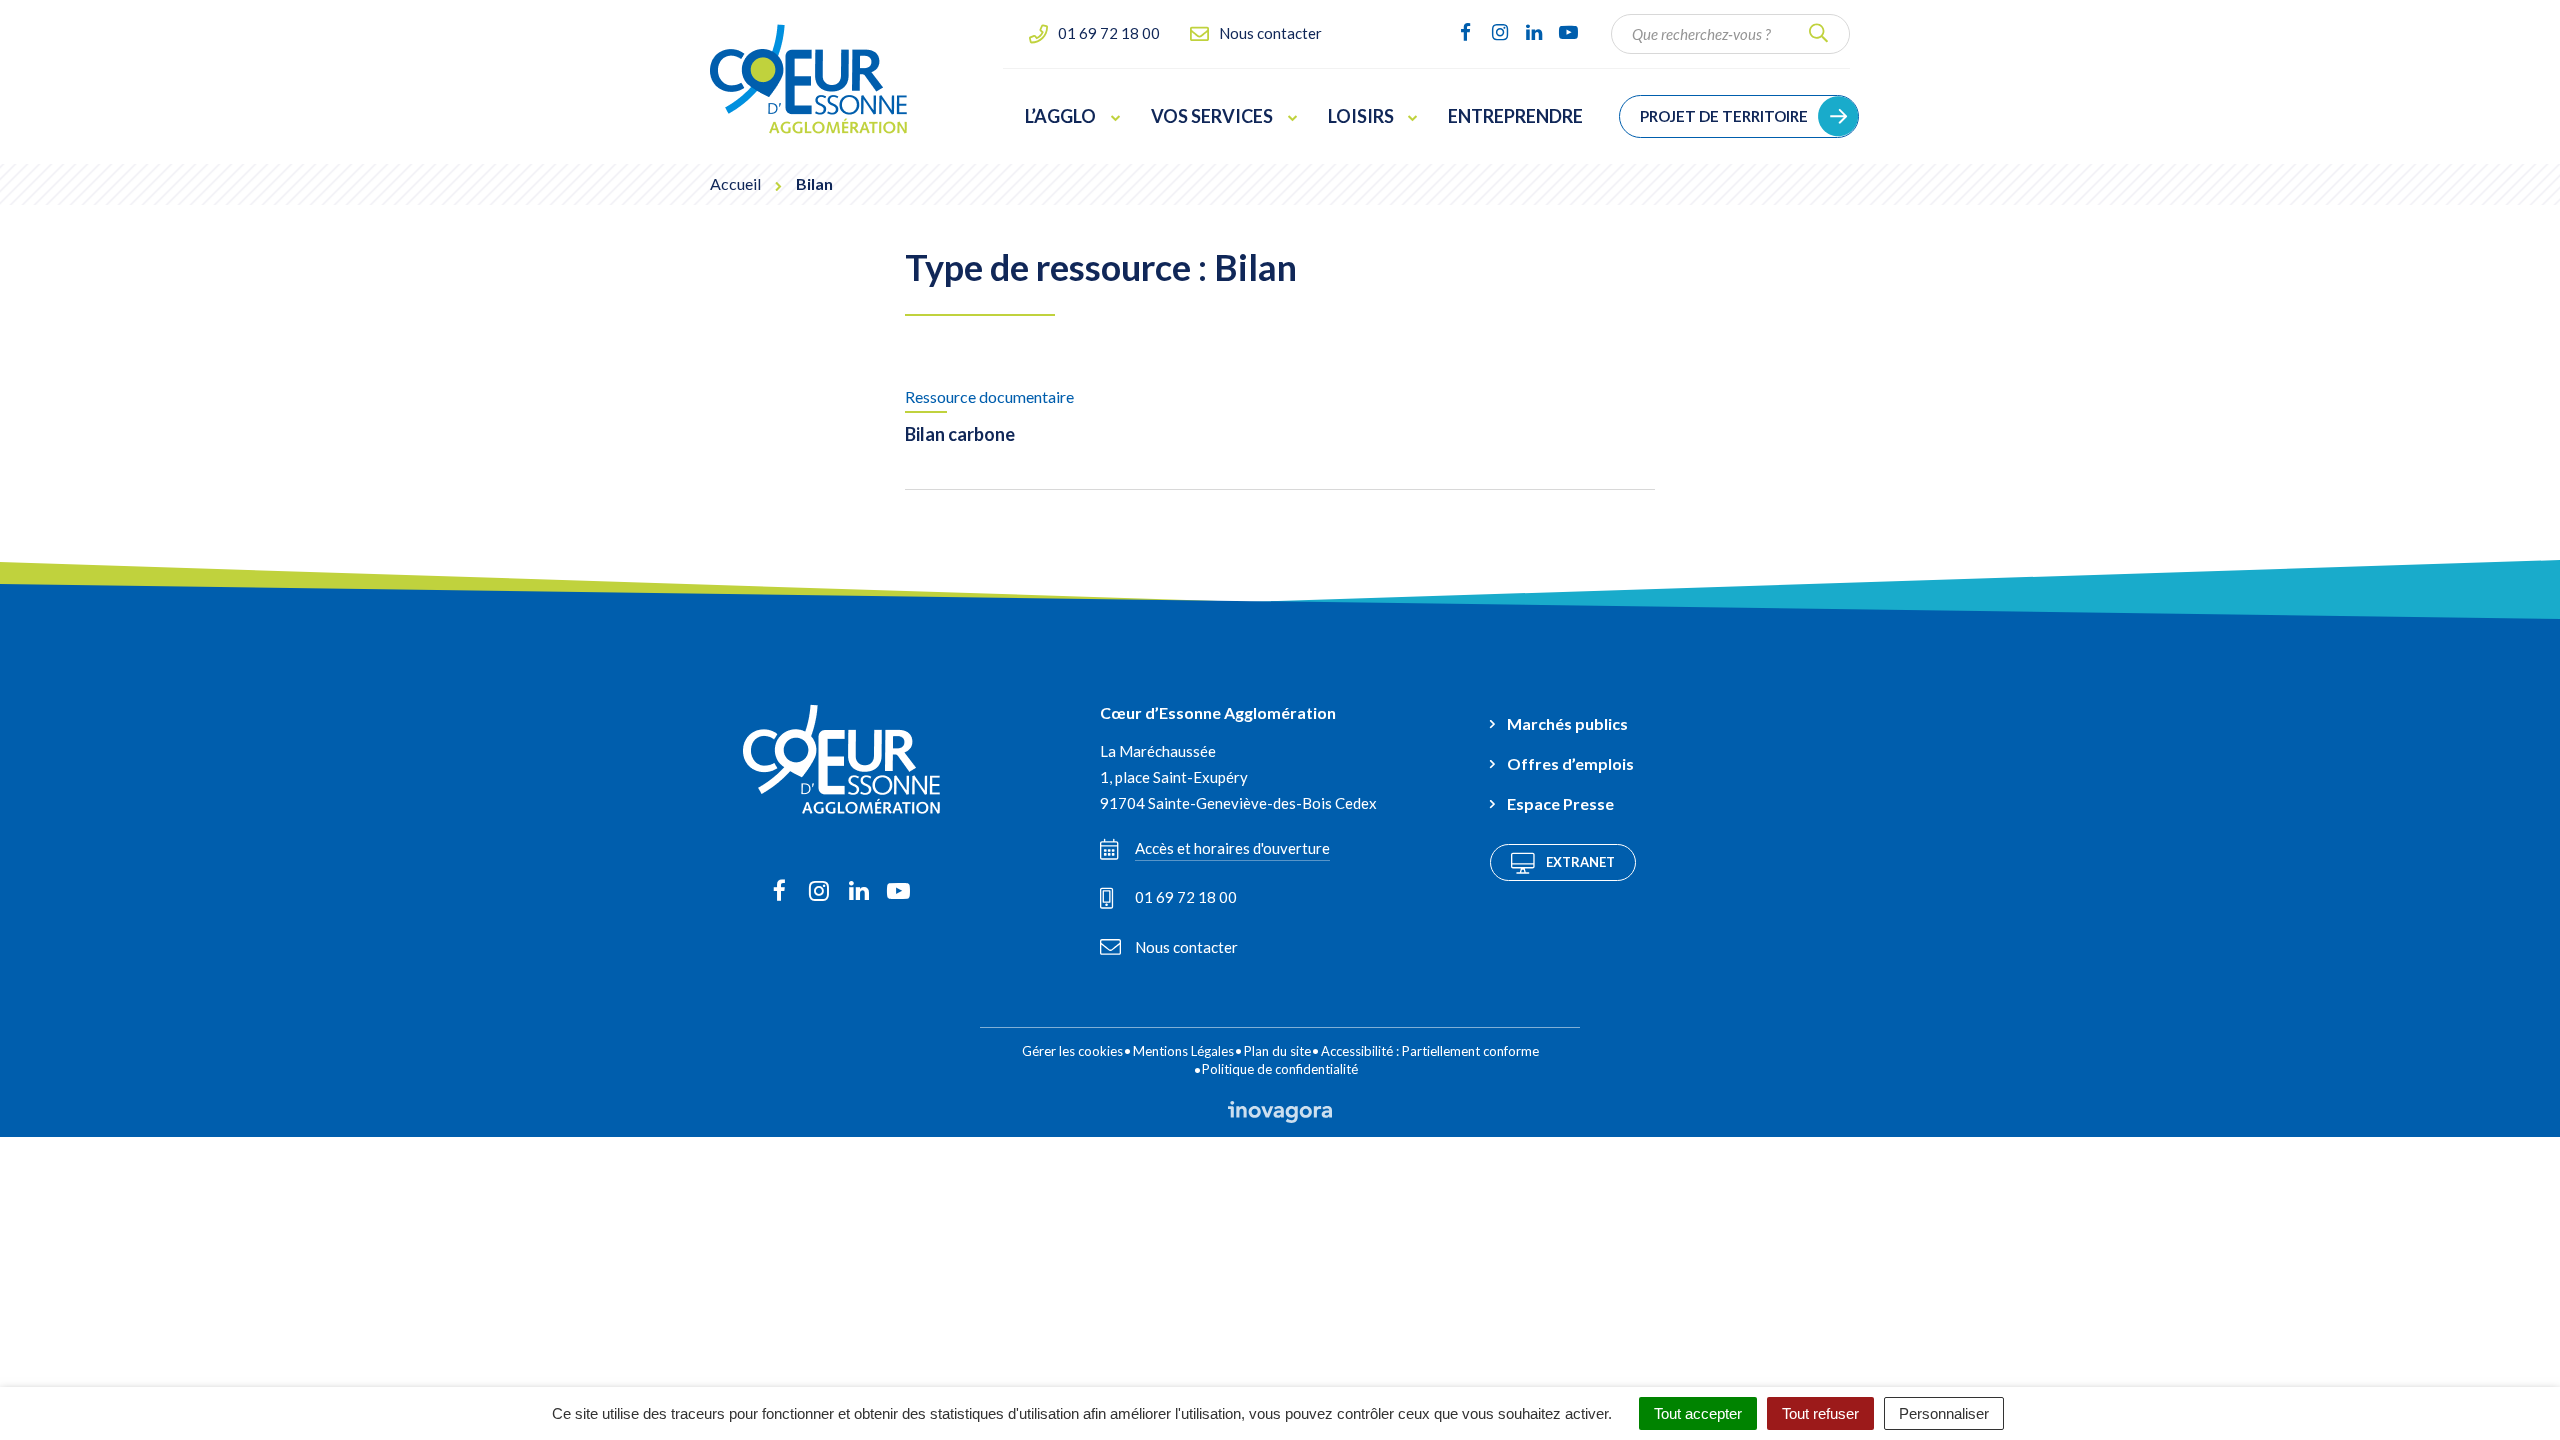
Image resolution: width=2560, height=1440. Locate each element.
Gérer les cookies (1072, 1051)
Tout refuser (1820, 1413)
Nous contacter (1186, 947)
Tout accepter (1698, 1413)
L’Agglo (1060, 116)
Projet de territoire (1724, 116)
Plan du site (1277, 1051)
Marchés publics (1567, 723)
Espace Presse (1560, 803)
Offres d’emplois (1570, 763)
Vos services (1212, 116)
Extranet (1580, 862)
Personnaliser (1944, 1413)
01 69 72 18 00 (1186, 897)
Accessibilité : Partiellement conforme (1430, 1051)
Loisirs (1361, 116)
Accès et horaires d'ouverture (1232, 848)
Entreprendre (1515, 116)
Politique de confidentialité (1280, 1069)
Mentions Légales (1183, 1051)
